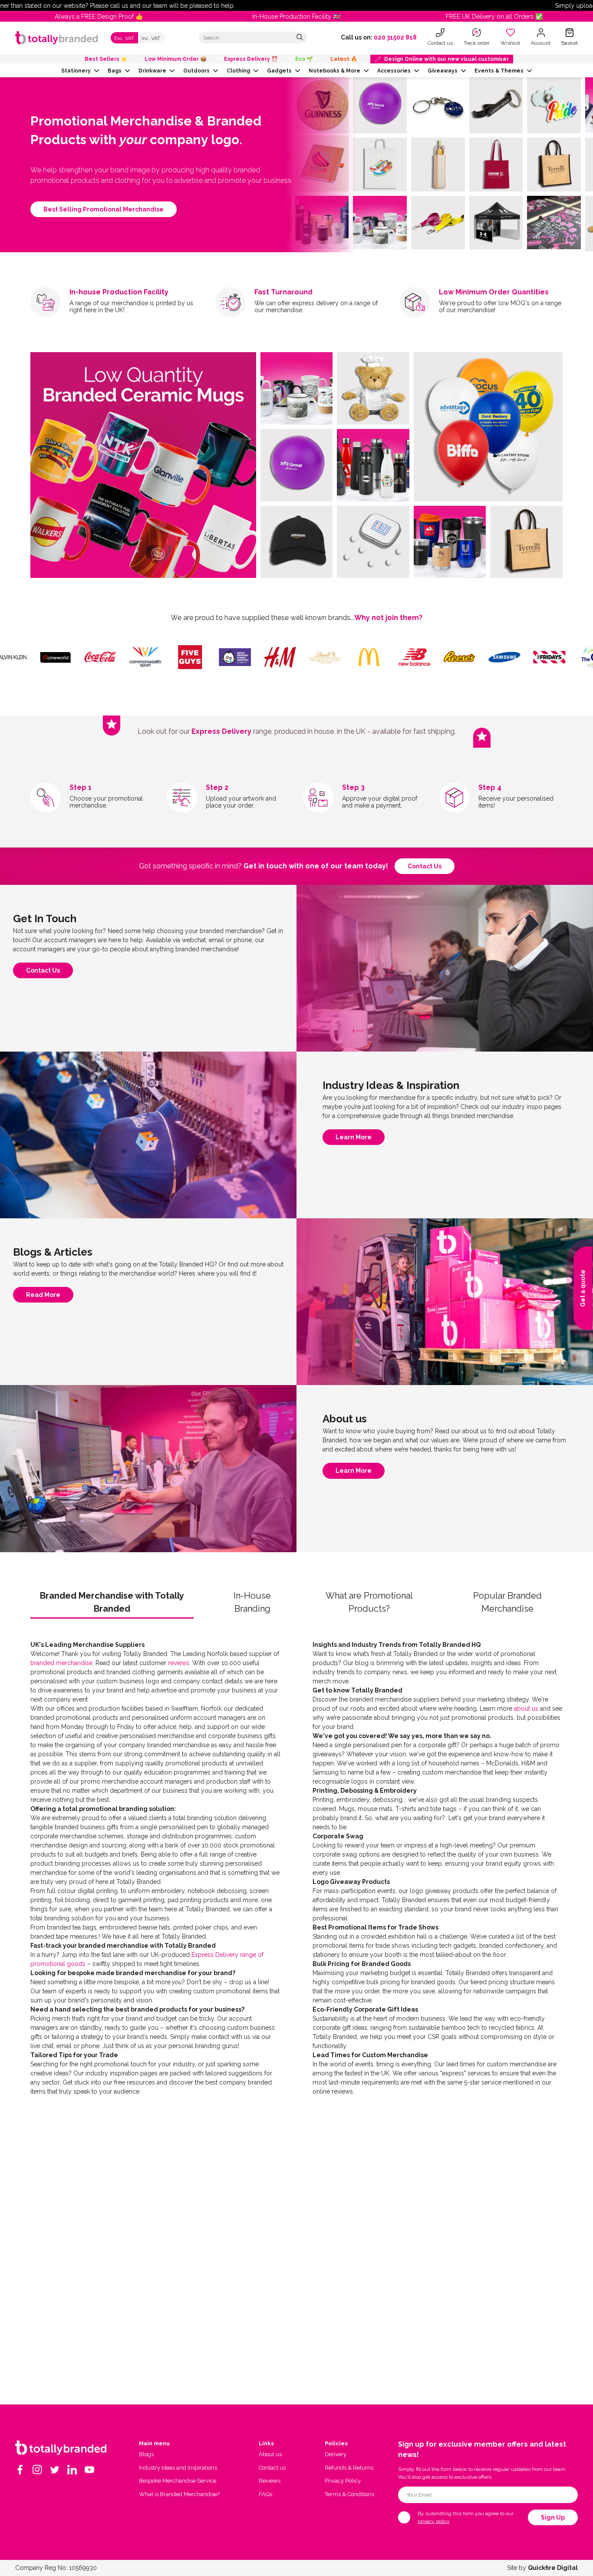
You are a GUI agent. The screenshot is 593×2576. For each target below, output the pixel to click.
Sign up (553, 2517)
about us (526, 1709)
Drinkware (152, 71)
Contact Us (43, 973)
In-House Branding (252, 1602)
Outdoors (196, 71)
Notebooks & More (334, 71)
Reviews (270, 2481)
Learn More (354, 1139)
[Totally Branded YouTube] (89, 2470)
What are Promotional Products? (369, 1602)
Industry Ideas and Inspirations (178, 2468)
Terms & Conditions (349, 2494)
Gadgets (279, 71)
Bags (115, 71)
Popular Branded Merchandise (507, 1602)
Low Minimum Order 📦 (176, 59)
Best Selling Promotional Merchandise (104, 209)
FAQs (265, 2494)
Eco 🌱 (304, 59)
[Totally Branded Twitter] (55, 2470)
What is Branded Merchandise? (179, 2494)
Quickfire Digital (553, 2568)
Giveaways (443, 71)
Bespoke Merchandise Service (178, 2481)
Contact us (425, 866)
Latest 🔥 (344, 59)
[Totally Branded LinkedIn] (72, 2470)
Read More (43, 1297)
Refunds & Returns (349, 2468)
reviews (179, 1663)
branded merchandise (61, 1663)
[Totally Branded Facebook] (20, 2470)
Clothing (238, 71)
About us (270, 2454)
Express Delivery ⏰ (251, 59)
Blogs (146, 2454)
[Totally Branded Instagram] (37, 2470)
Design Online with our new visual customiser (446, 59)
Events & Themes (499, 71)
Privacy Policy (343, 2481)
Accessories (394, 71)
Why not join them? (388, 618)
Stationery (76, 71)
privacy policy (434, 2521)
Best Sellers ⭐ (106, 59)
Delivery (336, 2454)
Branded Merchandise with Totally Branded (112, 1602)
